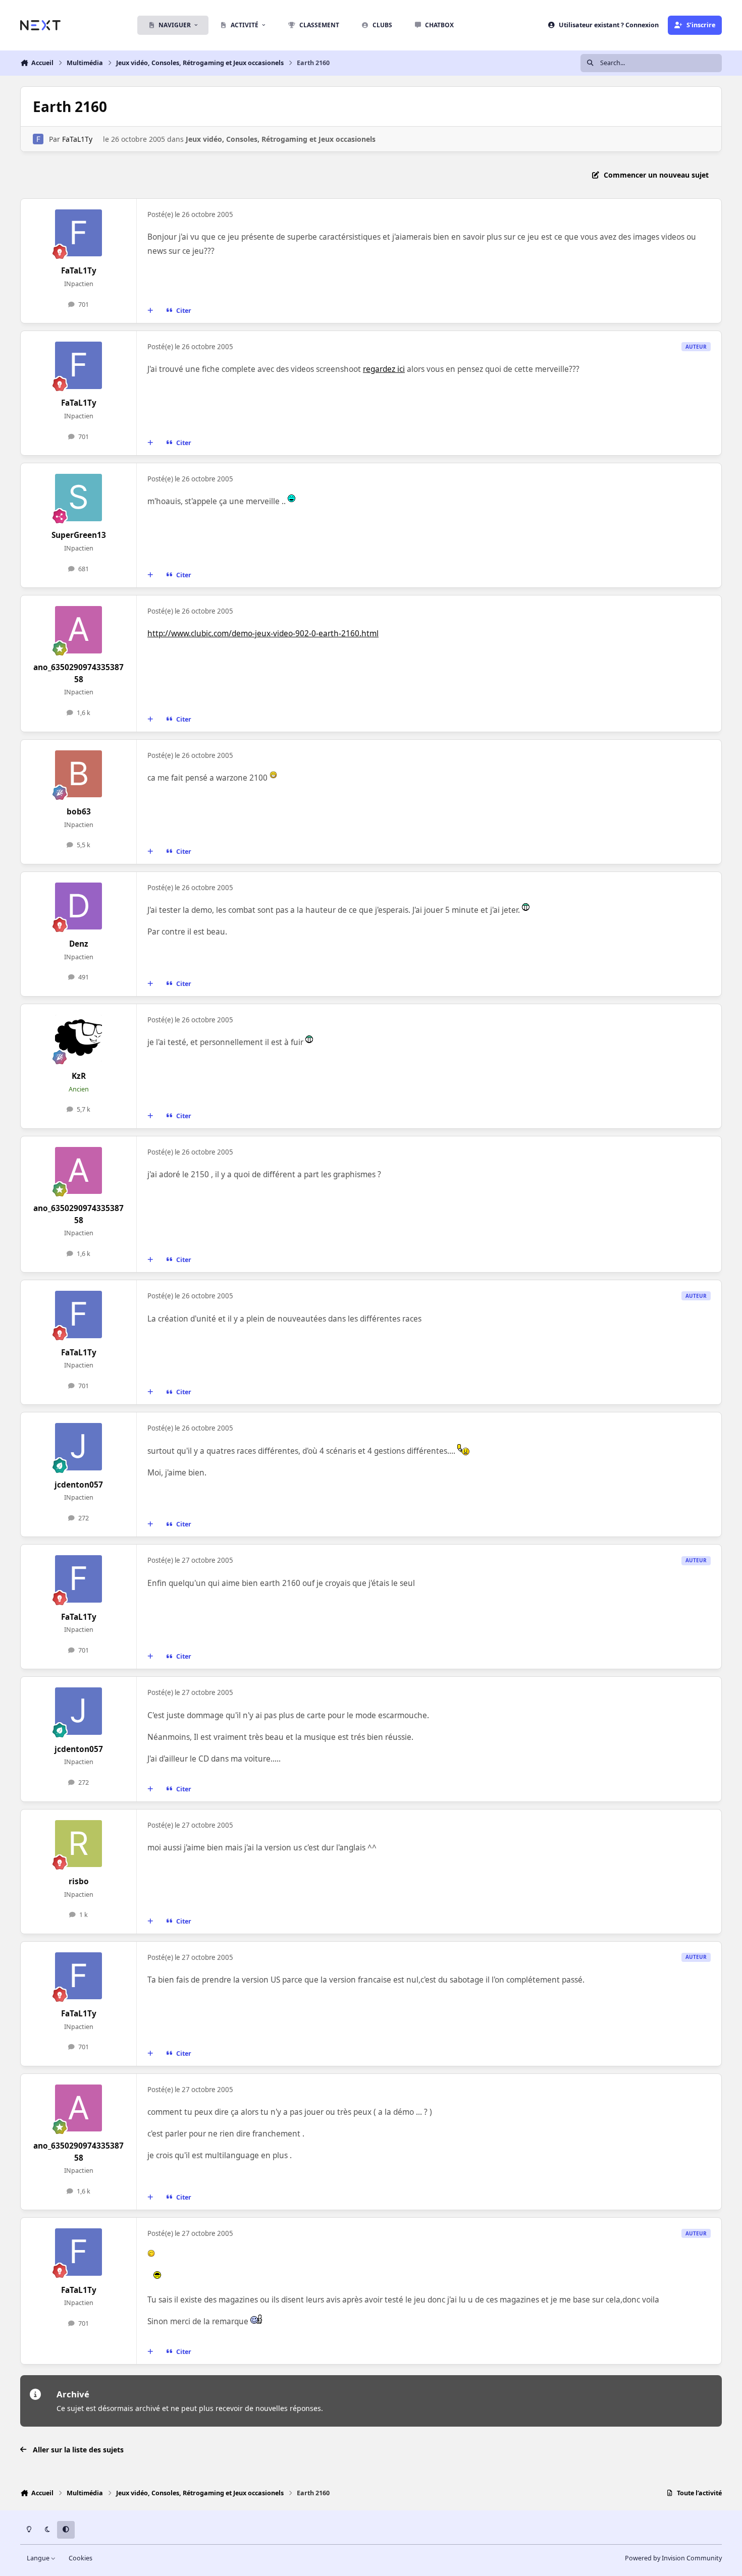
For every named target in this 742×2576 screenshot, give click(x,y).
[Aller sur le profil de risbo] (79, 1844)
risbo (79, 1881)
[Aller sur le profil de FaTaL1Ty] (38, 139)
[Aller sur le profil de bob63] (79, 774)
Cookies (81, 2558)
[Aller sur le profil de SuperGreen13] (79, 498)
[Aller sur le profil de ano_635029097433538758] (79, 630)
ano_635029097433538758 (78, 673)
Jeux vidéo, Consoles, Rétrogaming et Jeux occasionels (281, 139)
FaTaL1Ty (77, 139)
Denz (79, 944)
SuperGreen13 (79, 535)
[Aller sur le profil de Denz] (79, 906)
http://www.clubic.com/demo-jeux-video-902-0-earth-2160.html (263, 634)
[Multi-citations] (150, 311)
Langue (39, 2558)
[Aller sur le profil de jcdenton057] (79, 1447)
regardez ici (384, 369)
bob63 (79, 812)
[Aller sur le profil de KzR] (79, 1038)
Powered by (673, 2558)
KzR (79, 1076)
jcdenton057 (79, 1485)
